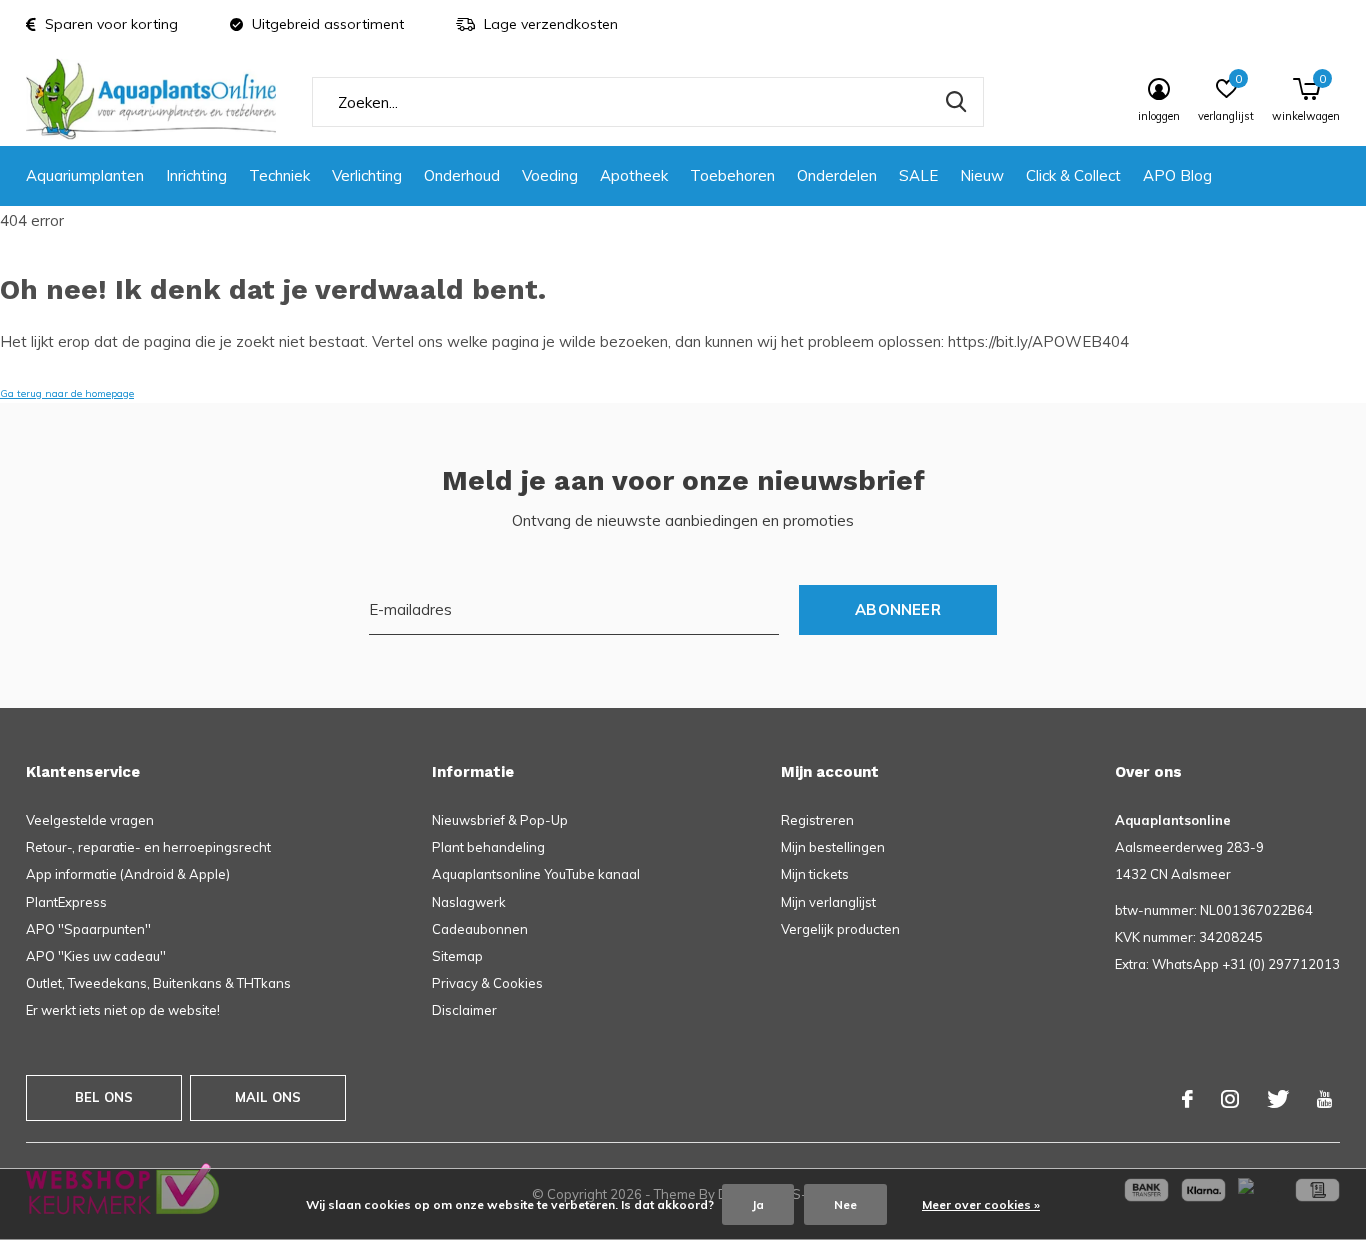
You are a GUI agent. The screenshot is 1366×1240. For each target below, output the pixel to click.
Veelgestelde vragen (90, 820)
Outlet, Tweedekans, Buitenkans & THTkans (158, 983)
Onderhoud (462, 175)
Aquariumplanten (85, 175)
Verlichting (367, 175)
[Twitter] (1278, 1099)
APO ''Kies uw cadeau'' (96, 956)
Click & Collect (1073, 175)
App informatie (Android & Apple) (128, 874)
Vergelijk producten (840, 929)
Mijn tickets (815, 874)
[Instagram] (1230, 1099)
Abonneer (898, 609)
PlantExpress (66, 902)
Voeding (550, 175)
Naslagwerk (469, 902)
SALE (918, 175)
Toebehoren (732, 175)
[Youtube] (1324, 1099)
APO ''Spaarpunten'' (88, 929)
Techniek (279, 175)
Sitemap (457, 956)
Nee (845, 1204)
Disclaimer (464, 1010)
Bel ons (104, 1097)
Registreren (817, 820)
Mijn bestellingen (833, 847)
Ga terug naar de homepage (67, 393)
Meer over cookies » (981, 1204)
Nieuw (982, 175)
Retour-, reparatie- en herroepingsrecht (148, 847)
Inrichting (196, 175)
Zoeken (956, 102)
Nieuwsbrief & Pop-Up (500, 820)
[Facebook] (1187, 1099)
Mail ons (268, 1097)
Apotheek (634, 175)
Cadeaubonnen (480, 929)
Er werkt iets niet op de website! (123, 1010)
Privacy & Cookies (487, 983)
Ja (758, 1204)
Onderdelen (837, 175)
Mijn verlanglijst (828, 902)
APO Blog (1177, 175)
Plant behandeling (488, 847)
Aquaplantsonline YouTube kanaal (536, 874)
